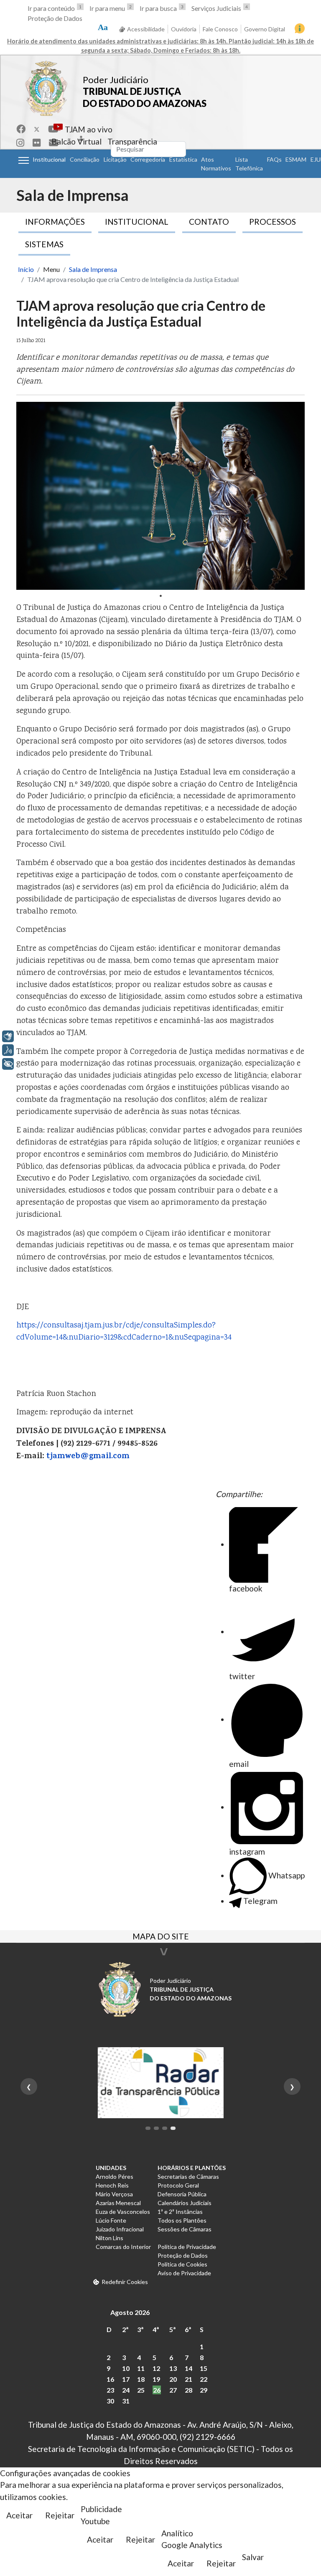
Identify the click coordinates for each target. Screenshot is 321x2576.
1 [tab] (160, 596)
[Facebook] (21, 129)
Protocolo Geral (178, 2185)
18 (141, 2379)
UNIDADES (111, 2168)
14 (189, 2368)
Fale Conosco (220, 29)
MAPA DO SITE (161, 1937)
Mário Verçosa (114, 2194)
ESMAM (296, 159)
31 (126, 2401)
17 (126, 2379)
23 (110, 2390)
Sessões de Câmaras (185, 2229)
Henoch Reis (112, 2185)
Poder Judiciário (116, 80)
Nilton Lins (110, 2238)
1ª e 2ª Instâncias (180, 2212)
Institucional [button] (49, 159)
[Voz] (8, 1050)
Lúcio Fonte (111, 2220)
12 (156, 2368)
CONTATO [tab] (209, 222)
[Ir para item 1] (148, 2128)
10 (126, 2368)
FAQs (274, 159)
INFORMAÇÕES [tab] (55, 222)
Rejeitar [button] (60, 2515)
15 (204, 2368)
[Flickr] (37, 143)
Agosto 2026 (130, 2312)
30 (110, 2401)
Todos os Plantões (182, 2220)
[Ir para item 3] (165, 2128)
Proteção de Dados (55, 18)
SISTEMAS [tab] (44, 244)
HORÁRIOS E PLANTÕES (192, 2168)
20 (173, 2379)
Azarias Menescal (118, 2203)
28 (189, 2390)
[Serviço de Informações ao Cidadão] (300, 28)
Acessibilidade (146, 29)
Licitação (115, 159)
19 (156, 2379)
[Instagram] (20, 143)
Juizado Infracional (120, 2229)
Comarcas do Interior (123, 2247)
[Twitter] (37, 129)
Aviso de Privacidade (184, 2273)
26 (157, 2390)
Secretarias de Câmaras (188, 2176)
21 (189, 2379)
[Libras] (8, 1036)
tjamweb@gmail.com (88, 1457)
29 (204, 2390)
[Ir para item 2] (156, 2128)
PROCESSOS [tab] (273, 222)
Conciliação (85, 159)
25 (141, 2390)
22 (204, 2379)
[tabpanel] (160, 496)
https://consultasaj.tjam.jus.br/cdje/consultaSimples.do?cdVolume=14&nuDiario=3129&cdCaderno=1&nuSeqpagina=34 (124, 1332)
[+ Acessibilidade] (8, 1064)
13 (173, 2368)
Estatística (183, 159)
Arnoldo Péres (115, 2176)
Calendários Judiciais (185, 2203)
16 (110, 2379)
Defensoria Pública (182, 2194)
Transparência (132, 141)
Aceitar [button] (19, 2515)
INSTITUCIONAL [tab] (137, 222)
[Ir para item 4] (173, 2128)
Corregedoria (148, 159)
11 (141, 2368)
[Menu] (24, 160)
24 (126, 2390)
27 (173, 2390)
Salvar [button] (253, 2557)
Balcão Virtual (76, 141)
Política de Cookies (182, 2264)
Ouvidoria (184, 29)
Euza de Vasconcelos (123, 2212)
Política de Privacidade (187, 2247)
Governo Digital (265, 29)
